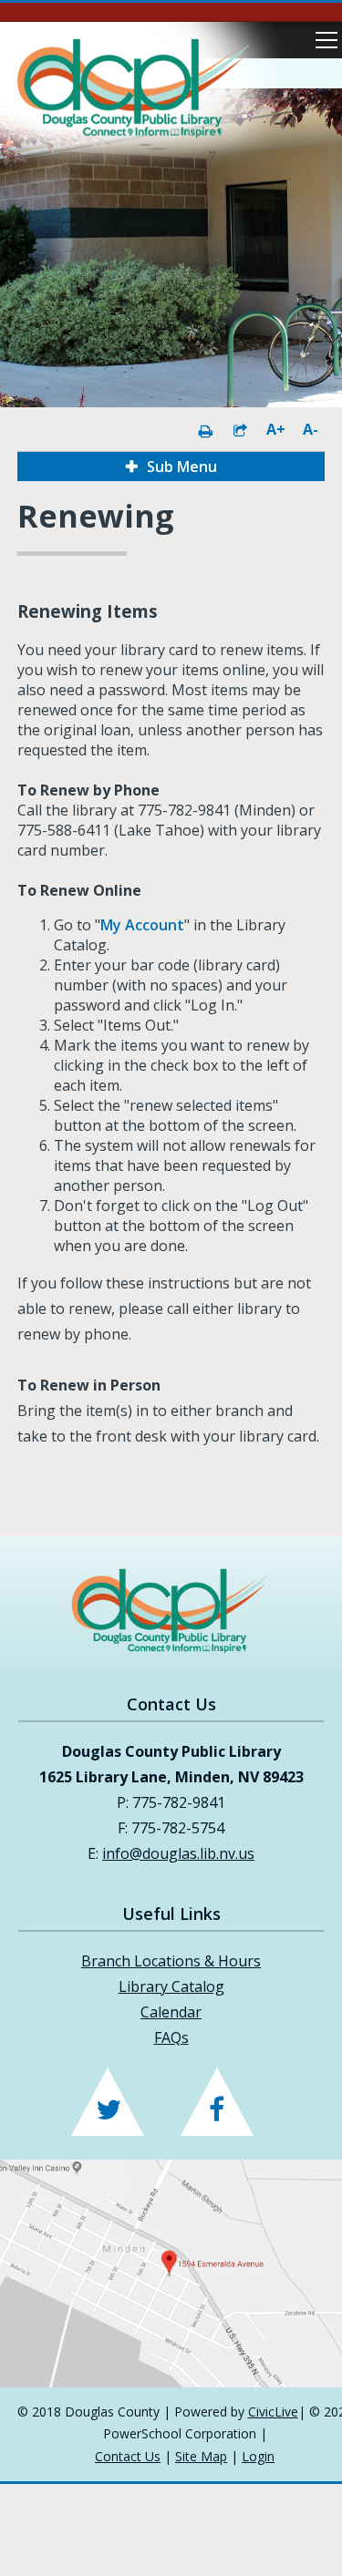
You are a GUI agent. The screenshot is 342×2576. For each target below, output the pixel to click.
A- (311, 429)
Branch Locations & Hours (171, 1961)
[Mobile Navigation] (326, 40)
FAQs (171, 2037)
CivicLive (273, 2412)
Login (258, 2456)
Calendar (171, 2012)
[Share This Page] (240, 429)
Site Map (201, 2456)
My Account (142, 925)
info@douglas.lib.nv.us (178, 1853)
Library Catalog (171, 1986)
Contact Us (128, 2456)
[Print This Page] (205, 429)
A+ (275, 429)
